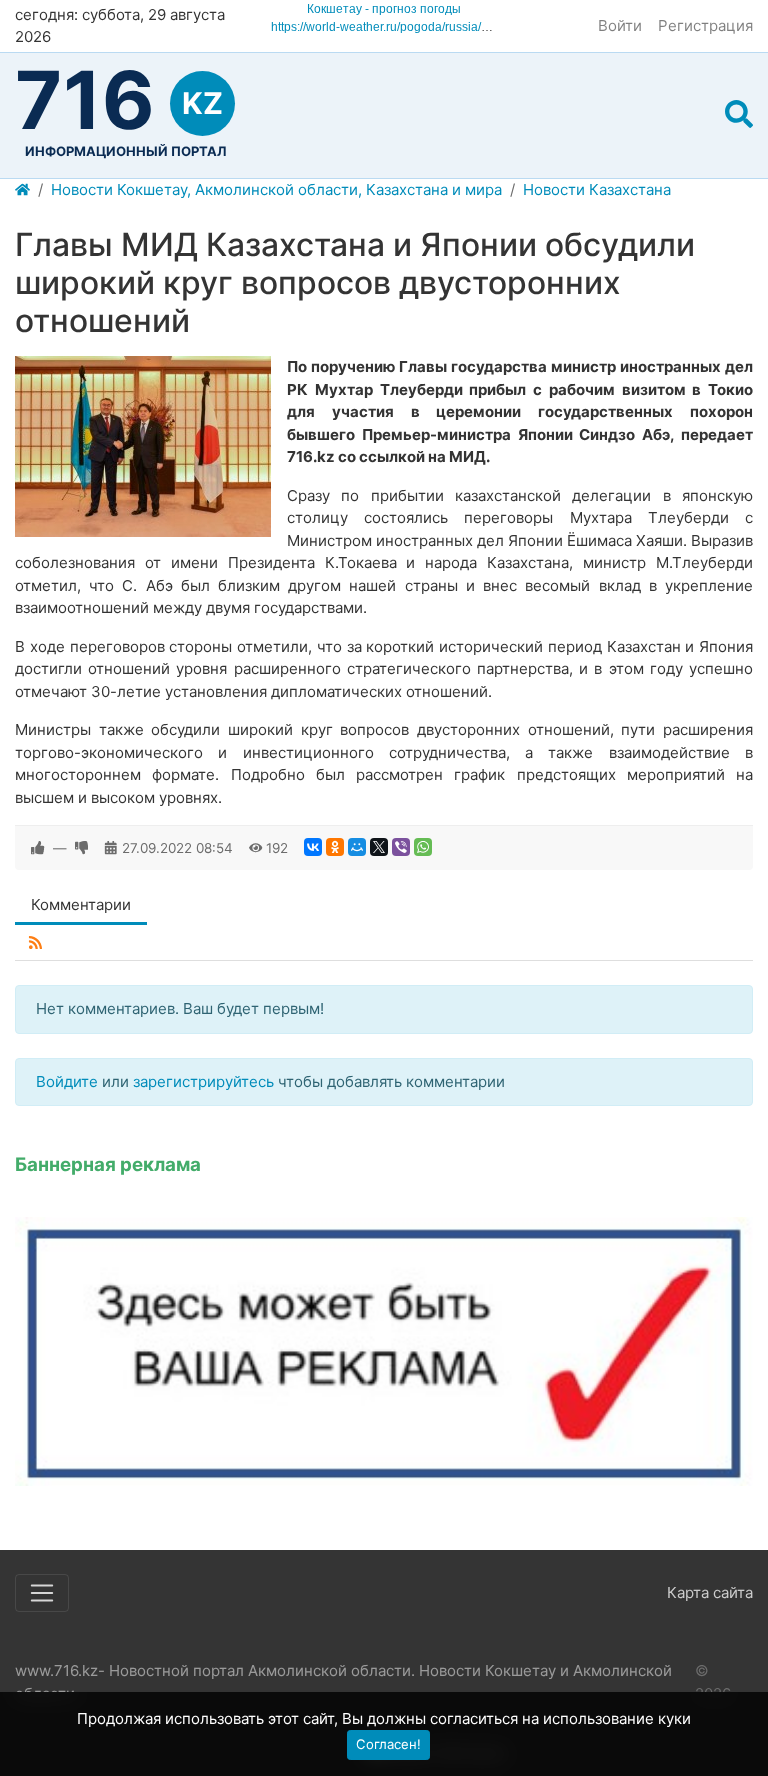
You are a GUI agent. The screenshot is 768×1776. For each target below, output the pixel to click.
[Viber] (401, 847)
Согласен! (388, 1744)
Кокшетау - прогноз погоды (384, 9)
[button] (739, 115)
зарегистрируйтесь (203, 1081)
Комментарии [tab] (81, 904)
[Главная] (22, 190)
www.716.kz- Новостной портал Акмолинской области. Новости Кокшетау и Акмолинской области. (343, 1682)
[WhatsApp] (423, 847)
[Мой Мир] (357, 847)
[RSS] (35, 943)
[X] (379, 847)
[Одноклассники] (335, 847)
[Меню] (42, 1593)
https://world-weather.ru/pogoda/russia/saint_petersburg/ (423, 27)
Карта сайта (710, 1592)
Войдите (67, 1081)
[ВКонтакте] (313, 847)
